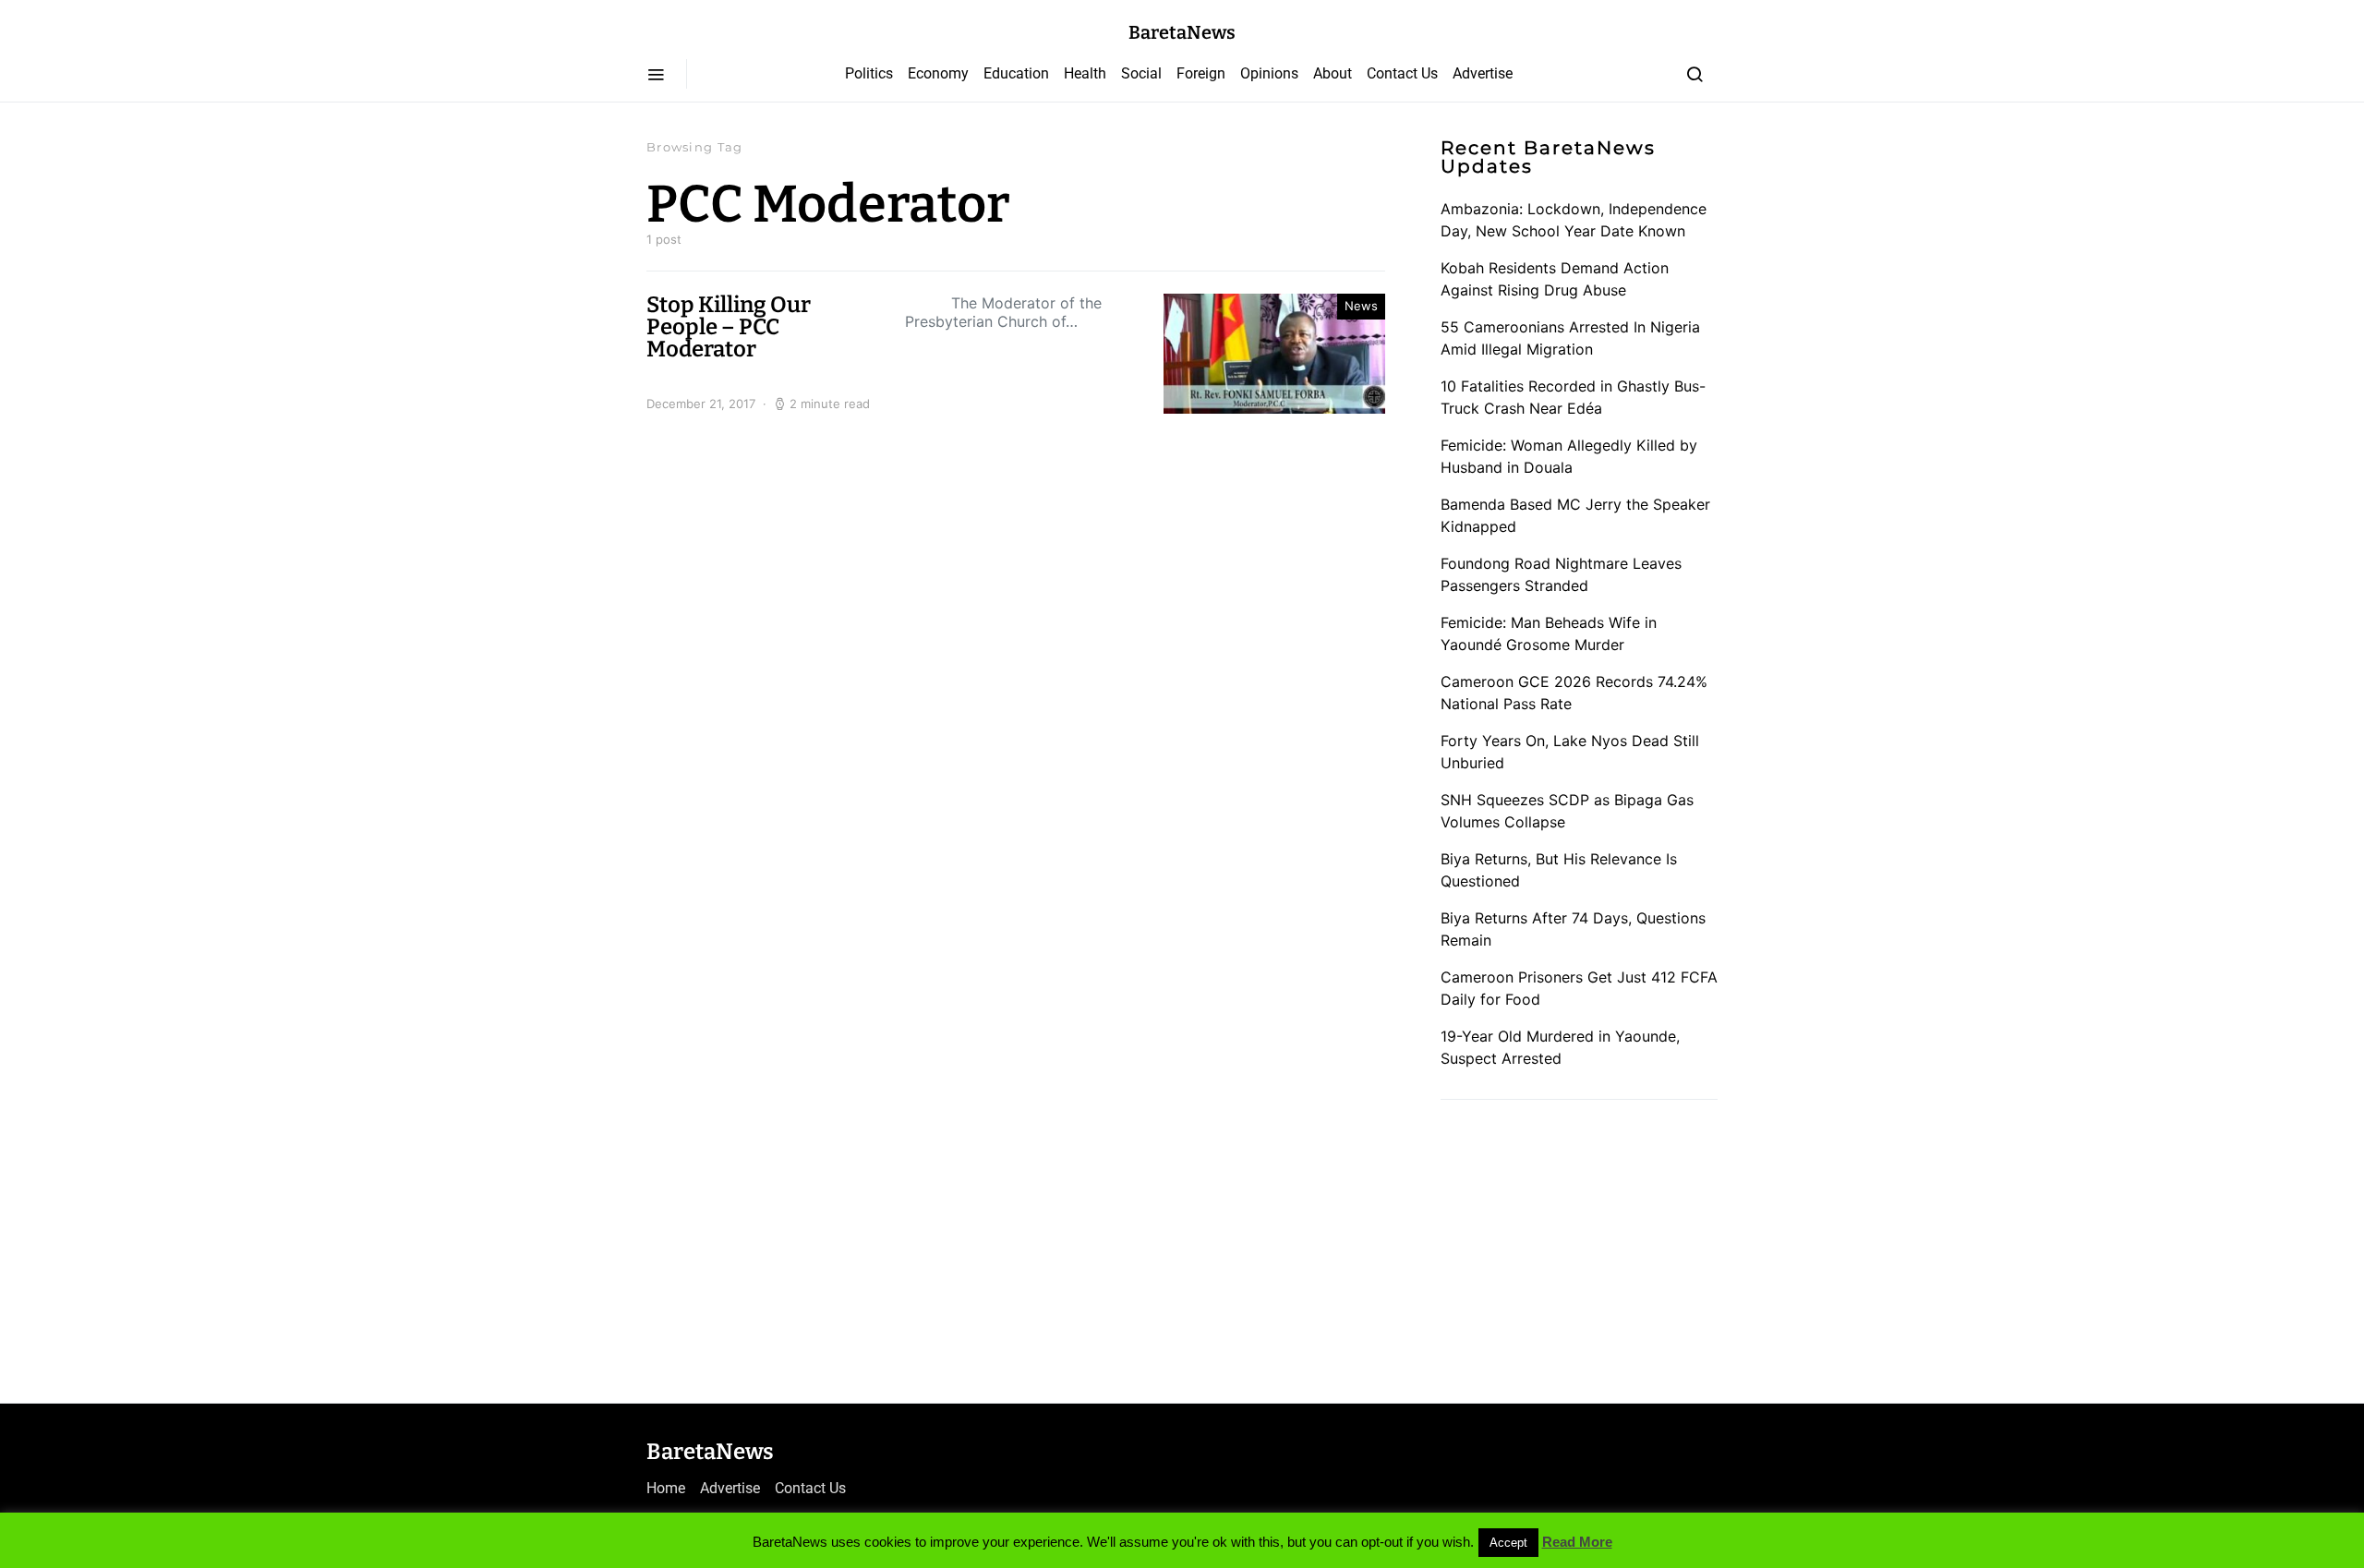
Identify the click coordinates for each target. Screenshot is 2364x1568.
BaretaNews (1182, 32)
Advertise (1483, 73)
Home (666, 1488)
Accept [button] (1508, 1543)
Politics (869, 73)
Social (1141, 73)
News (1361, 306)
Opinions (1269, 73)
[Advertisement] (1579, 1245)
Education (1016, 73)
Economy (938, 73)
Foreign (1201, 73)
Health (1085, 73)
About (1333, 73)
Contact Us (1402, 73)
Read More (1577, 1542)
